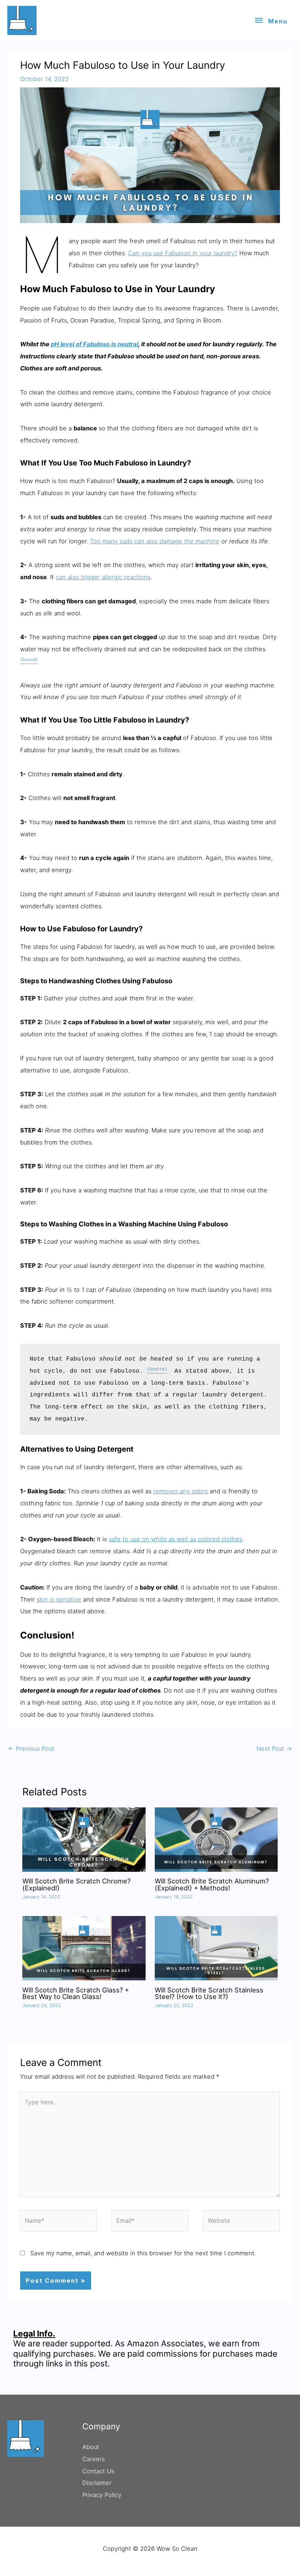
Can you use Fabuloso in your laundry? (183, 253)
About (91, 2447)
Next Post (274, 1749)
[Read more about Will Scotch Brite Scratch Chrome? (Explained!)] (84, 1839)
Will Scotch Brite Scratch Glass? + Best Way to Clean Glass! (76, 1993)
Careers (93, 2459)
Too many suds (155, 541)
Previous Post (31, 1749)
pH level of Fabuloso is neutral (95, 344)
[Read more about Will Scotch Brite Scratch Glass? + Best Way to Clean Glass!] (84, 1948)
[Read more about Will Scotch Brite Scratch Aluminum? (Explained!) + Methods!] (216, 1839)
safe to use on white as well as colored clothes (175, 1539)
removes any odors (181, 1491)
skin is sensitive (59, 1599)
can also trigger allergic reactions (103, 577)
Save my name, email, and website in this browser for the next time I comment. (143, 2253)
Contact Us (98, 2471)
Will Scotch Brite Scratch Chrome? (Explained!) (76, 1884)
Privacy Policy (102, 2495)
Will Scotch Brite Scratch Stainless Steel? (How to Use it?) (209, 1993)
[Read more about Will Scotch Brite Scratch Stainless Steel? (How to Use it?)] (216, 1948)
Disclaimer (97, 2483)
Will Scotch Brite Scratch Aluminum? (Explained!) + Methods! (212, 1884)
